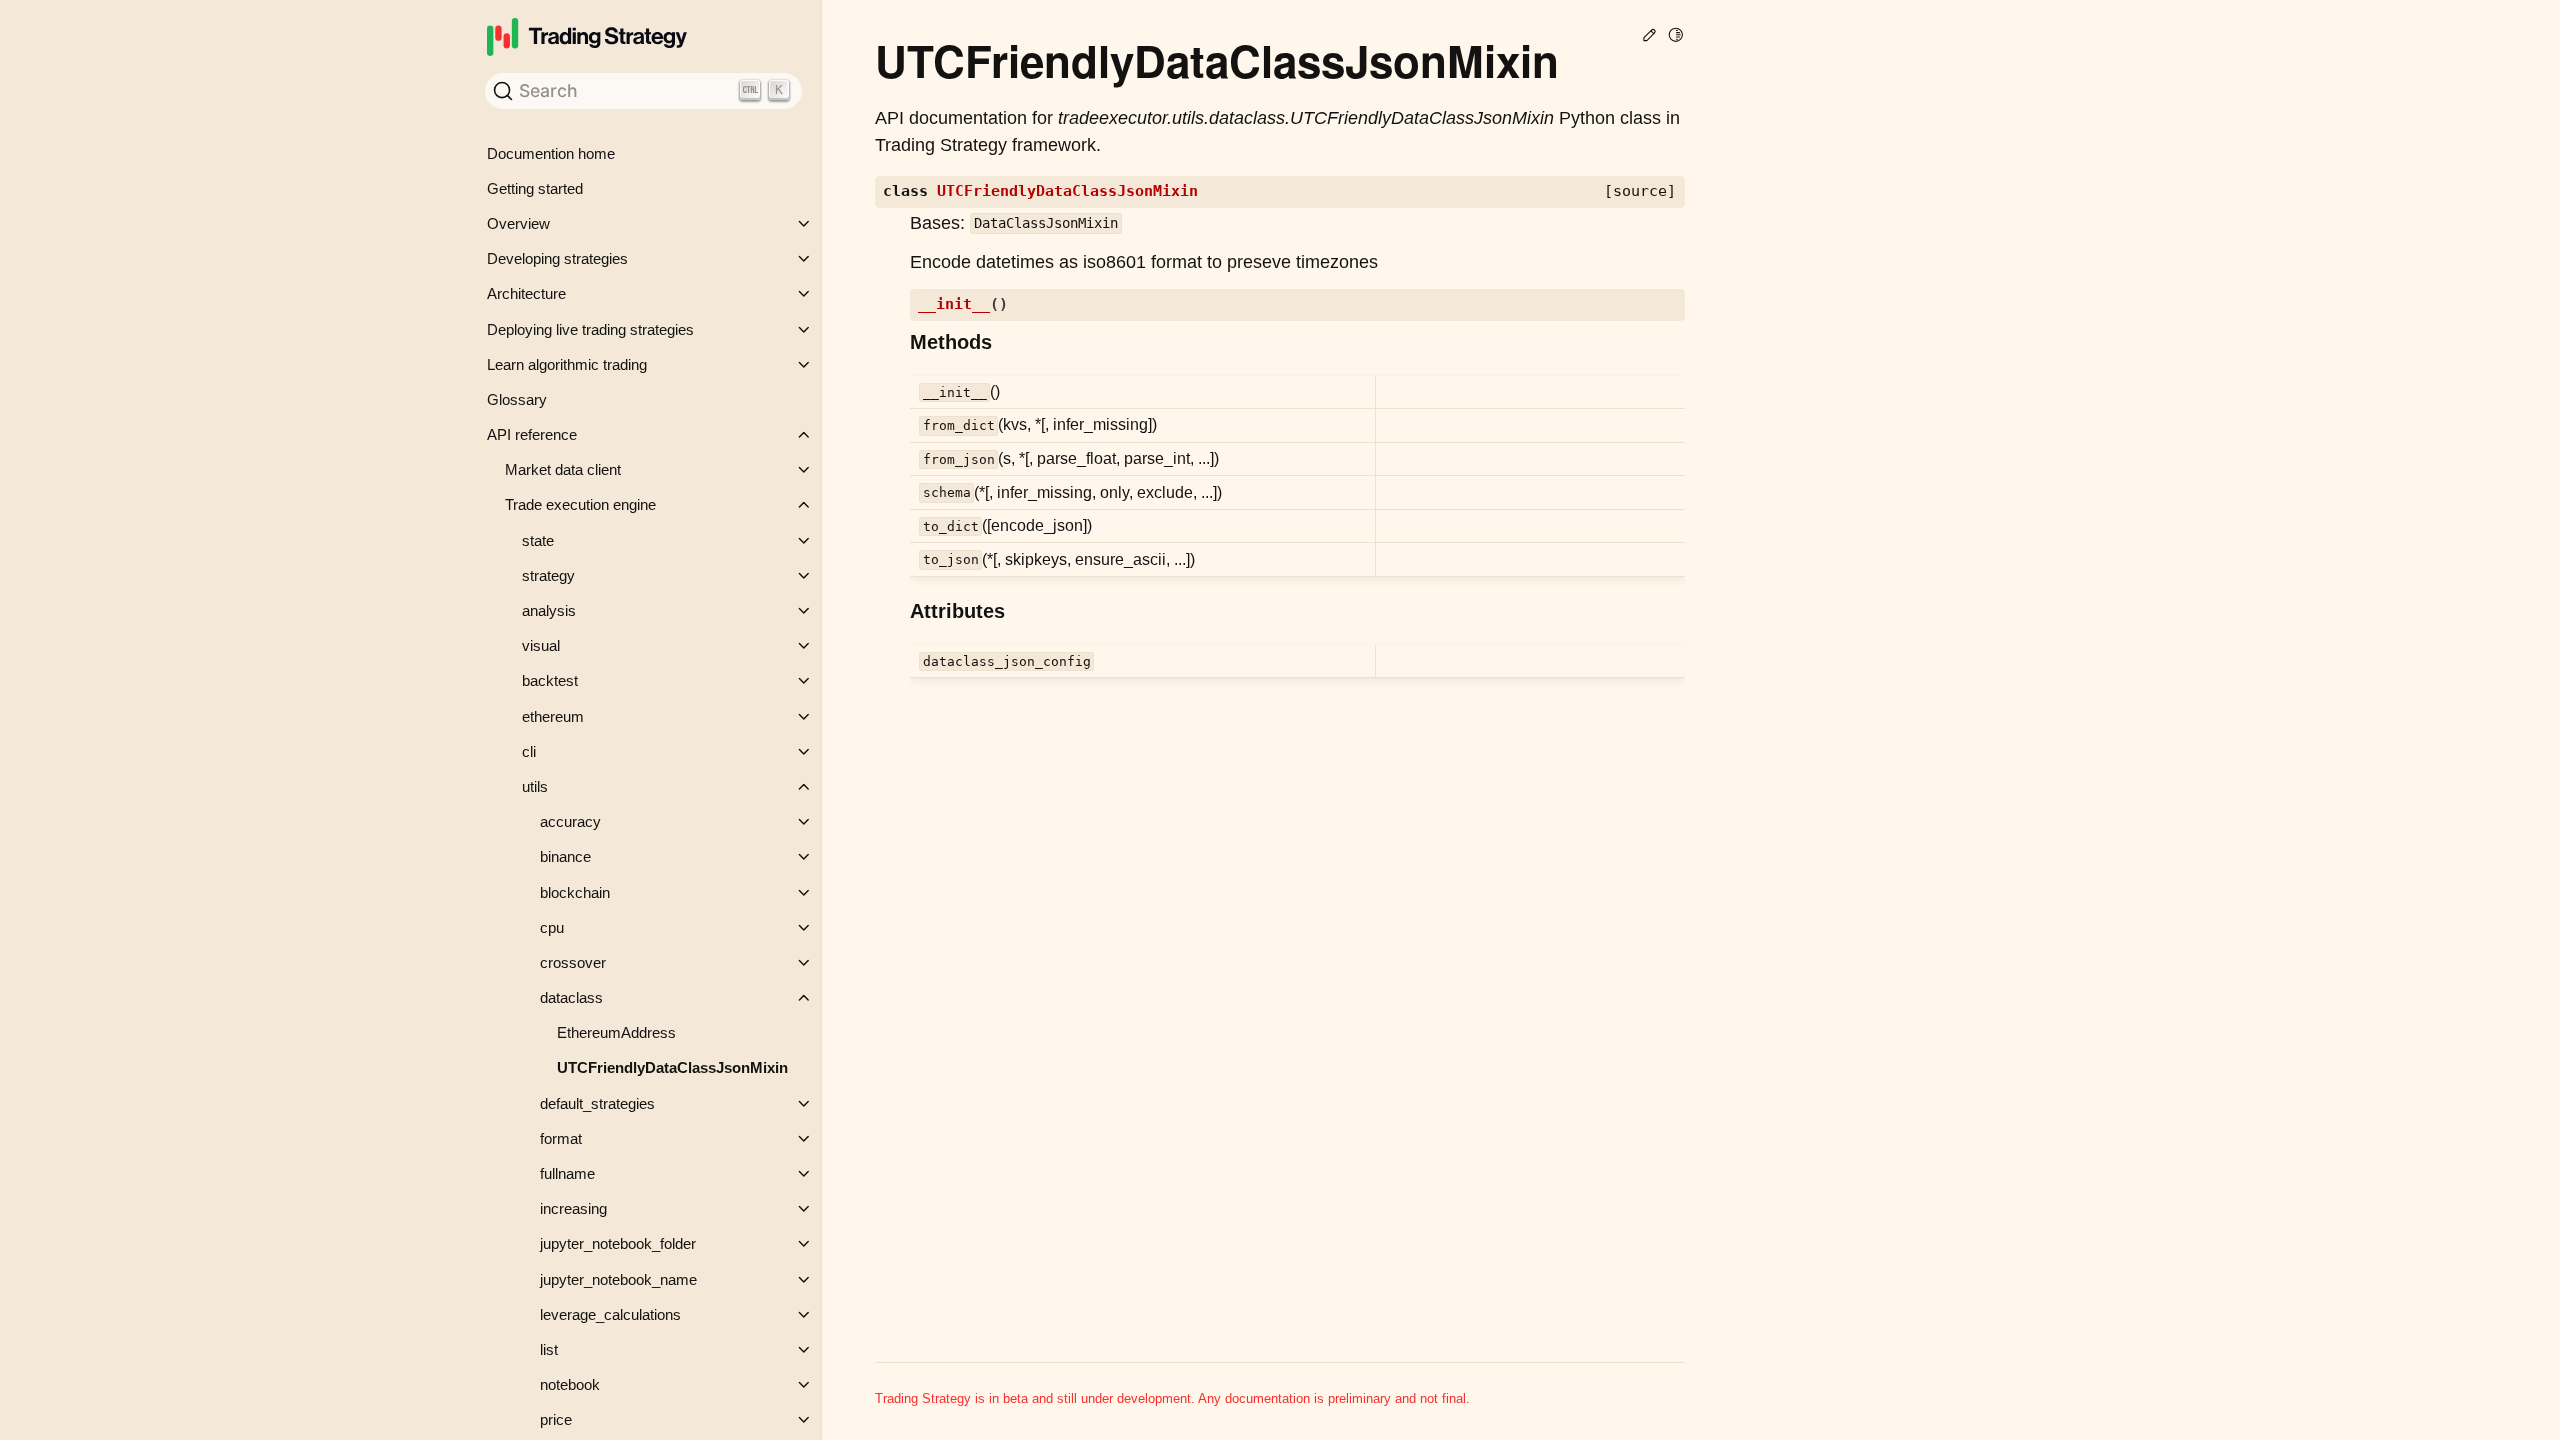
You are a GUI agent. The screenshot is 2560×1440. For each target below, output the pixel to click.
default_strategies (597, 1103)
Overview (518, 223)
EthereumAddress (616, 1032)
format (561, 1138)
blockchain (575, 892)
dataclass (571, 997)
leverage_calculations (610, 1314)
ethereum (553, 716)
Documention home (551, 153)
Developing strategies (557, 258)
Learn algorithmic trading (567, 364)
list (549, 1349)
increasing (573, 1208)
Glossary (517, 399)
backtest (550, 680)
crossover (573, 962)
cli (529, 751)
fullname (567, 1173)
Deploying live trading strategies (590, 329)
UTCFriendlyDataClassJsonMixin (672, 1067)
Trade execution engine (580, 504)
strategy (548, 575)
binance (565, 856)
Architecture (526, 293)
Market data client (563, 469)
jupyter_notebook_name (618, 1279)
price (556, 1419)
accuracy (570, 821)
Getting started (535, 188)
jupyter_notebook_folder (618, 1243)
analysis (549, 610)
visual (541, 645)
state (538, 540)
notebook (570, 1384)
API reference (532, 434)
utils (535, 786)
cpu (552, 927)
